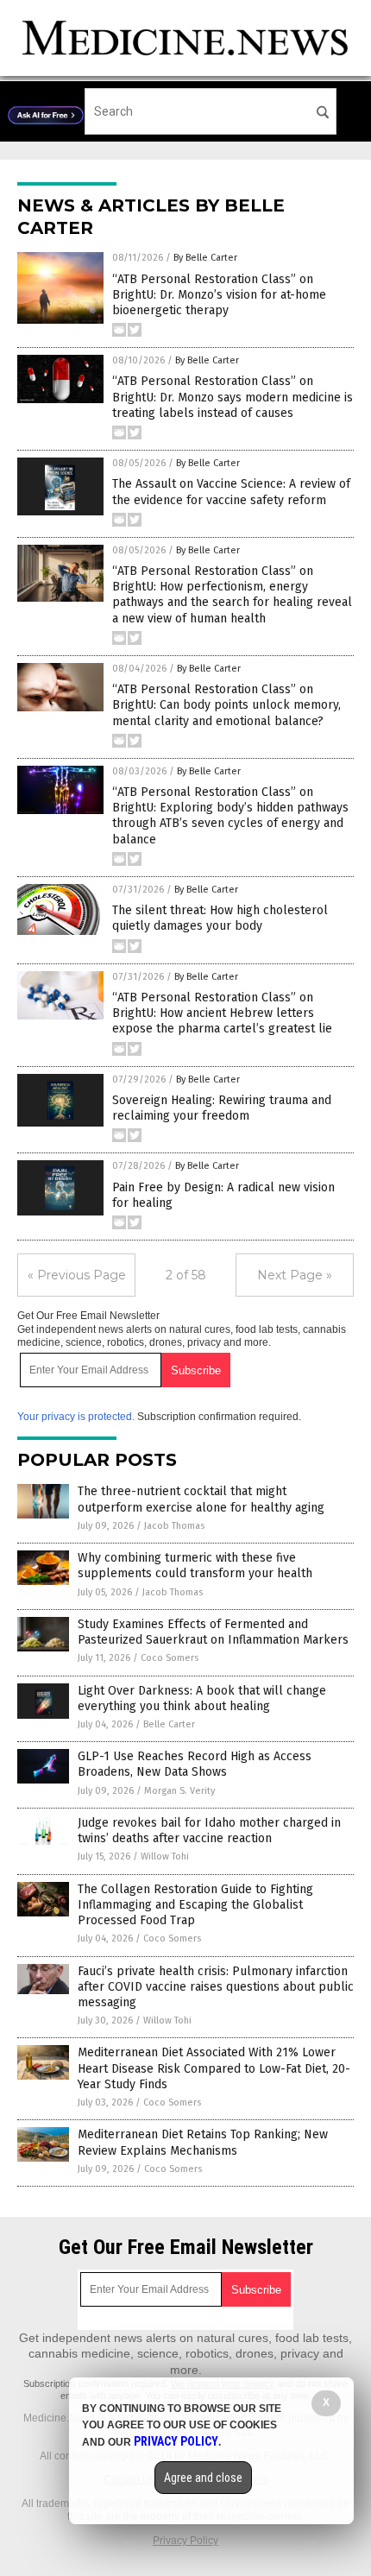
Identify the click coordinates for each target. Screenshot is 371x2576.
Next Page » (295, 1275)
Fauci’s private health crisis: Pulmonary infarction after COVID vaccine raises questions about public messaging (216, 1987)
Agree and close (203, 2478)
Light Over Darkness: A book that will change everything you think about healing (202, 1698)
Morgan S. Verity (179, 1791)
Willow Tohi (165, 1856)
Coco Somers (170, 1658)
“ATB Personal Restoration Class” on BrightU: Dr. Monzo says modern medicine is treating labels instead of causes (233, 397)
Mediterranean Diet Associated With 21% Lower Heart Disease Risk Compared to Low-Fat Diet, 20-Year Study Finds (214, 2068)
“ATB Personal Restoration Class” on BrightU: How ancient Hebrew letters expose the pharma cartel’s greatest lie (222, 1013)
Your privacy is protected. (76, 1417)
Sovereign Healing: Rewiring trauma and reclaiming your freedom (222, 1108)
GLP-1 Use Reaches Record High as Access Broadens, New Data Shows (195, 1764)
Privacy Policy (185, 2541)
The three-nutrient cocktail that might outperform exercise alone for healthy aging (201, 1499)
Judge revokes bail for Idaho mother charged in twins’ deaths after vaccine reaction (209, 1831)
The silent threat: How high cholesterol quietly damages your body (220, 918)
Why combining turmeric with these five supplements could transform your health (195, 1566)
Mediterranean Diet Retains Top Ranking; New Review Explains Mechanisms (203, 2142)
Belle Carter (169, 1724)
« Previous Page (77, 1275)
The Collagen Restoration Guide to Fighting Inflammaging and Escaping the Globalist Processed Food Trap (195, 1905)
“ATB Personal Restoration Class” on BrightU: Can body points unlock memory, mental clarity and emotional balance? (226, 705)
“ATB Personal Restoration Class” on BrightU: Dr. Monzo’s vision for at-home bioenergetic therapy (219, 295)
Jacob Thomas (174, 1526)
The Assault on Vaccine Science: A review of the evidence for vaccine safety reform (231, 492)
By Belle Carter (205, 258)
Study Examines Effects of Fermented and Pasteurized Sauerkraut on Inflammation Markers (213, 1632)
